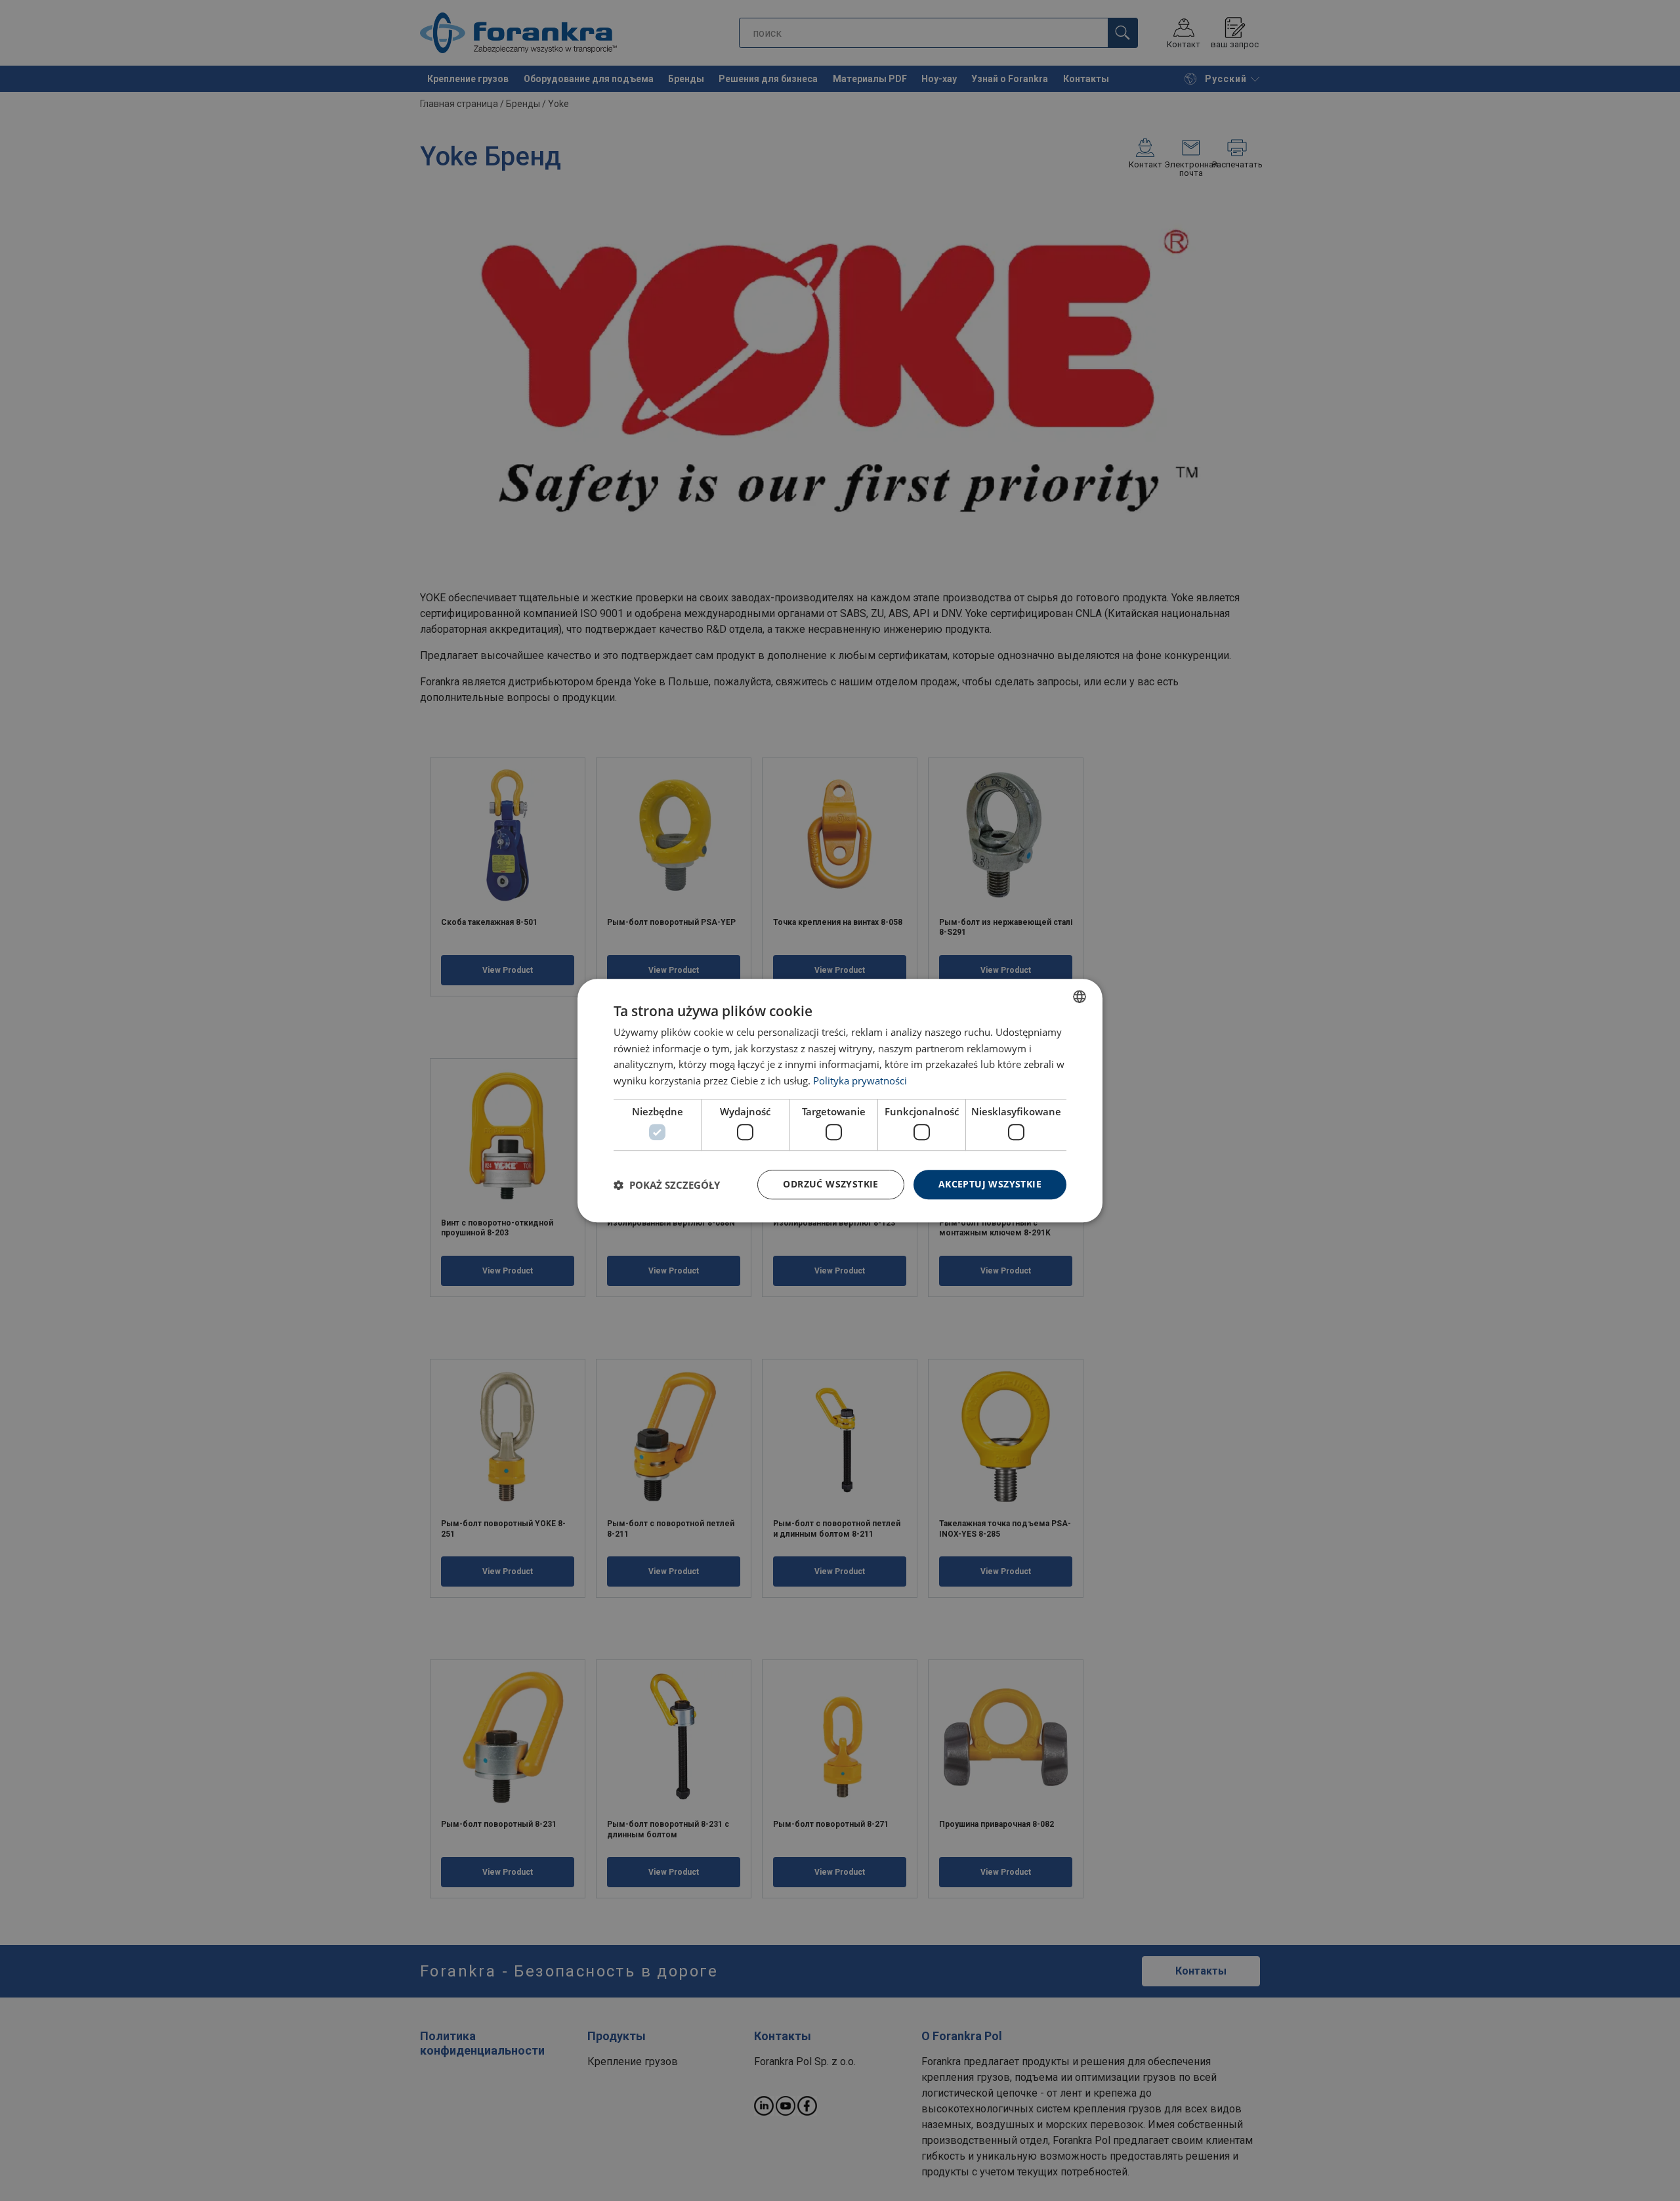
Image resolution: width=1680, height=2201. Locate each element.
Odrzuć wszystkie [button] (830, 1185)
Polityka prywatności (860, 1080)
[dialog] (840, 1101)
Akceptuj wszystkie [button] (990, 1185)
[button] (667, 1185)
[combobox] (1080, 996)
